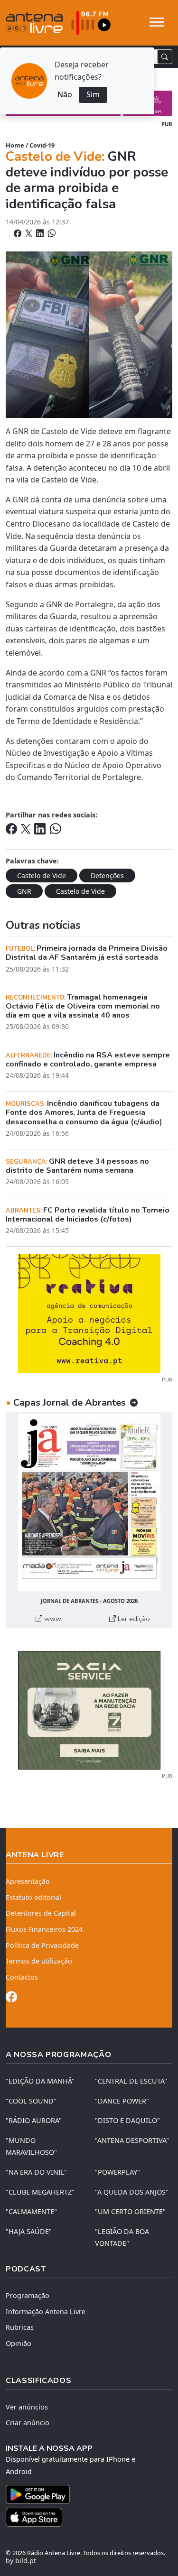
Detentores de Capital (41, 1913)
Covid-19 (42, 145)
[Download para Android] (83, 2494)
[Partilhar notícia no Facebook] (19, 233)
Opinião (19, 2343)
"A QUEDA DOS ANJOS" (132, 2192)
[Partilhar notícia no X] (30, 233)
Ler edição (133, 1619)
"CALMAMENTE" (31, 2211)
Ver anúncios (27, 2407)
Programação (28, 2295)
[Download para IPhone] (89, 2517)
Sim (93, 94)
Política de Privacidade (42, 1945)
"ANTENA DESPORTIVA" (132, 2140)
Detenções (107, 876)
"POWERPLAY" (117, 2172)
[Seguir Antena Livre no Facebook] (11, 1998)
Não (65, 94)
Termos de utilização (39, 1961)
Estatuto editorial (33, 1897)
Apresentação (28, 1881)
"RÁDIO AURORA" (34, 2120)
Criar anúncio (28, 2423)
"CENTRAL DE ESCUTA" (131, 2081)
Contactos (22, 1977)
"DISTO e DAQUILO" (127, 2120)
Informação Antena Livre (46, 2312)
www (52, 1619)
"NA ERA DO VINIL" (36, 2172)
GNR (24, 891)
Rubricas (20, 2327)
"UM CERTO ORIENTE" (130, 2211)
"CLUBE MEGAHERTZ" (40, 2192)
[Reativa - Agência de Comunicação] (89, 1313)
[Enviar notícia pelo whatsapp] (51, 233)
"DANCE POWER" (122, 2101)
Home (15, 145)
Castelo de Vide (42, 876)
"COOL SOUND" (31, 2101)
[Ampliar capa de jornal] (89, 1503)
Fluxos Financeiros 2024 (44, 1929)
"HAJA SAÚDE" (29, 2231)
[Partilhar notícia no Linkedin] (41, 233)
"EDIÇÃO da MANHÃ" (40, 2081)
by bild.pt (21, 2561)
